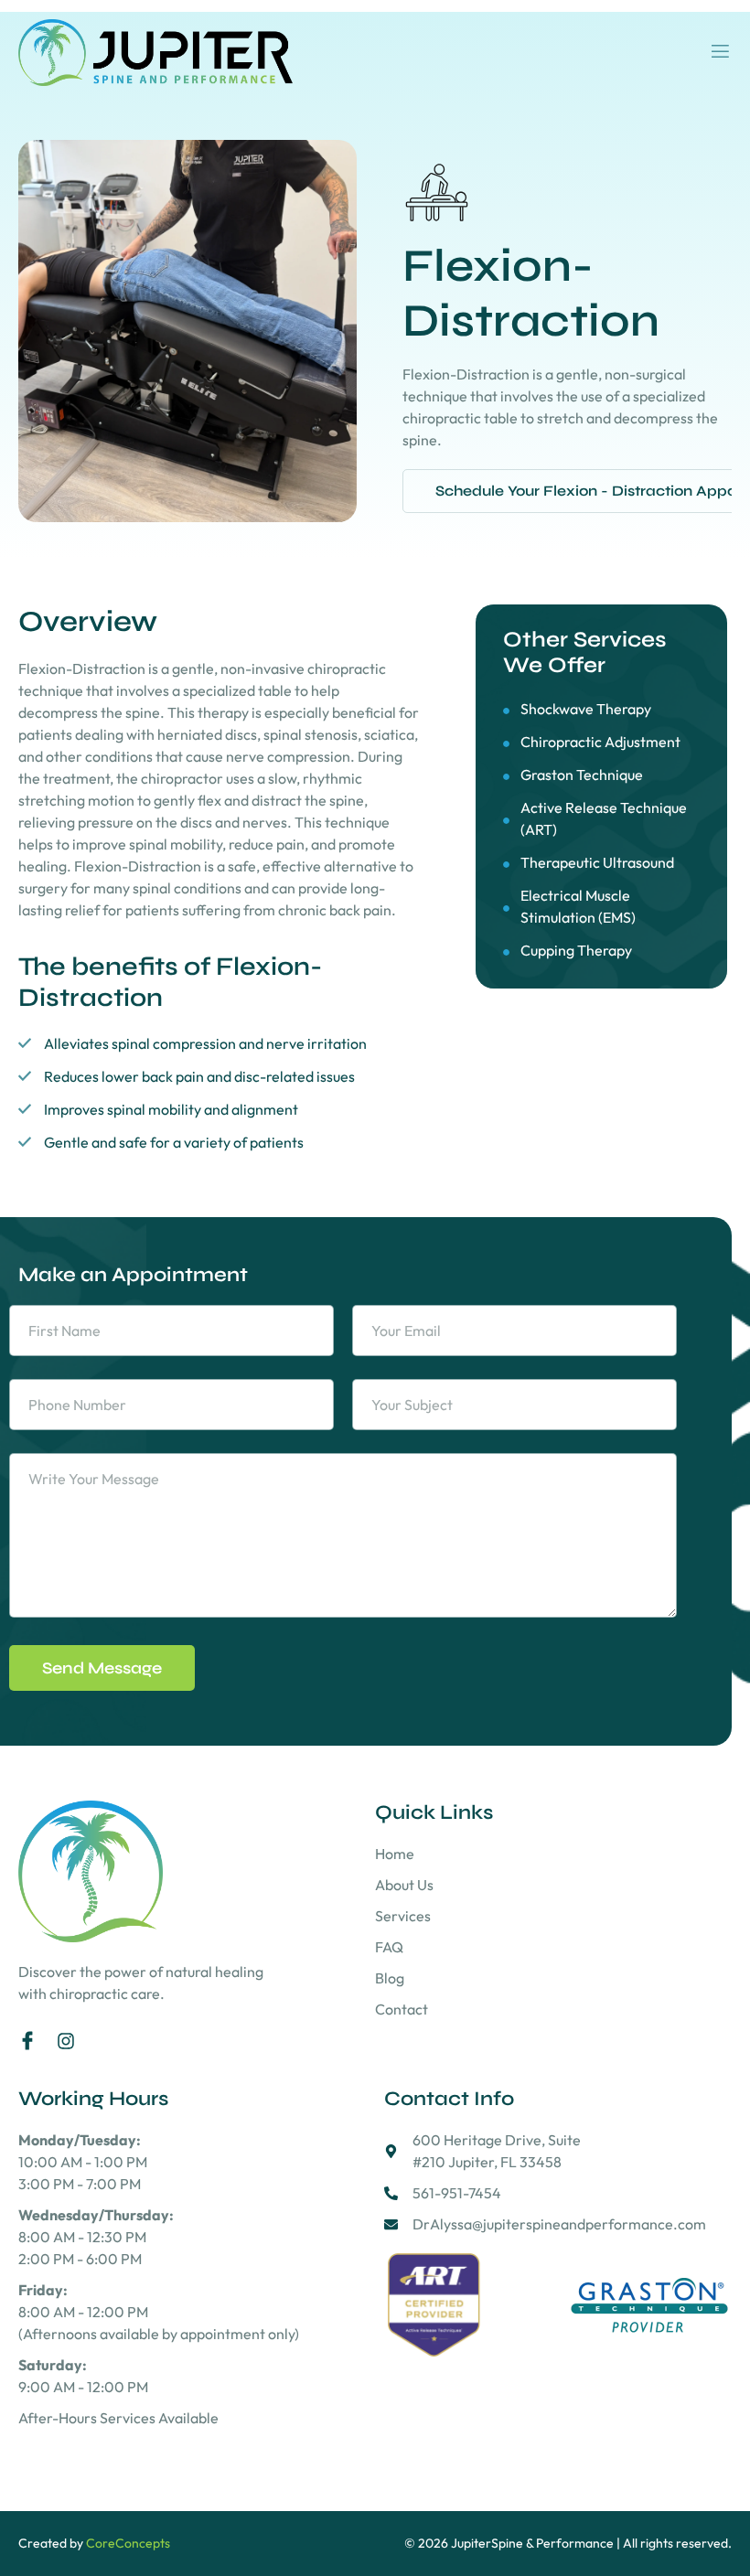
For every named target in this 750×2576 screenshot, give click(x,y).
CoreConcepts (128, 2543)
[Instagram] (66, 2041)
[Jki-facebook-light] (27, 2041)
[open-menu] (720, 52)
